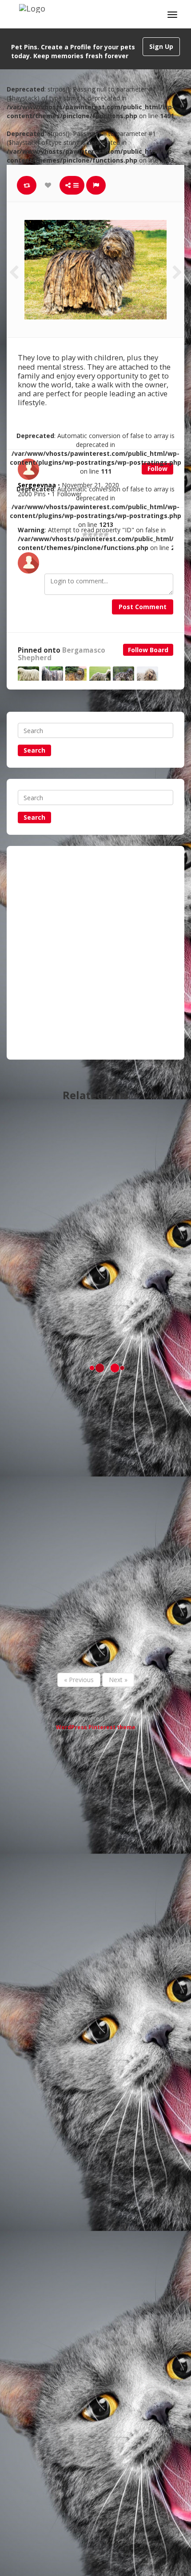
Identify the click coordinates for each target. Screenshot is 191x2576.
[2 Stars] (90, 534)
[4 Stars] (101, 534)
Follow (157, 469)
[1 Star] (85, 534)
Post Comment (143, 607)
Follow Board (148, 650)
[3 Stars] (95, 534)
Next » (118, 1680)
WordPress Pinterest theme (96, 1727)
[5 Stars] (106, 534)
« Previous (79, 1680)
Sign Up (161, 46)
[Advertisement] (95, 953)
